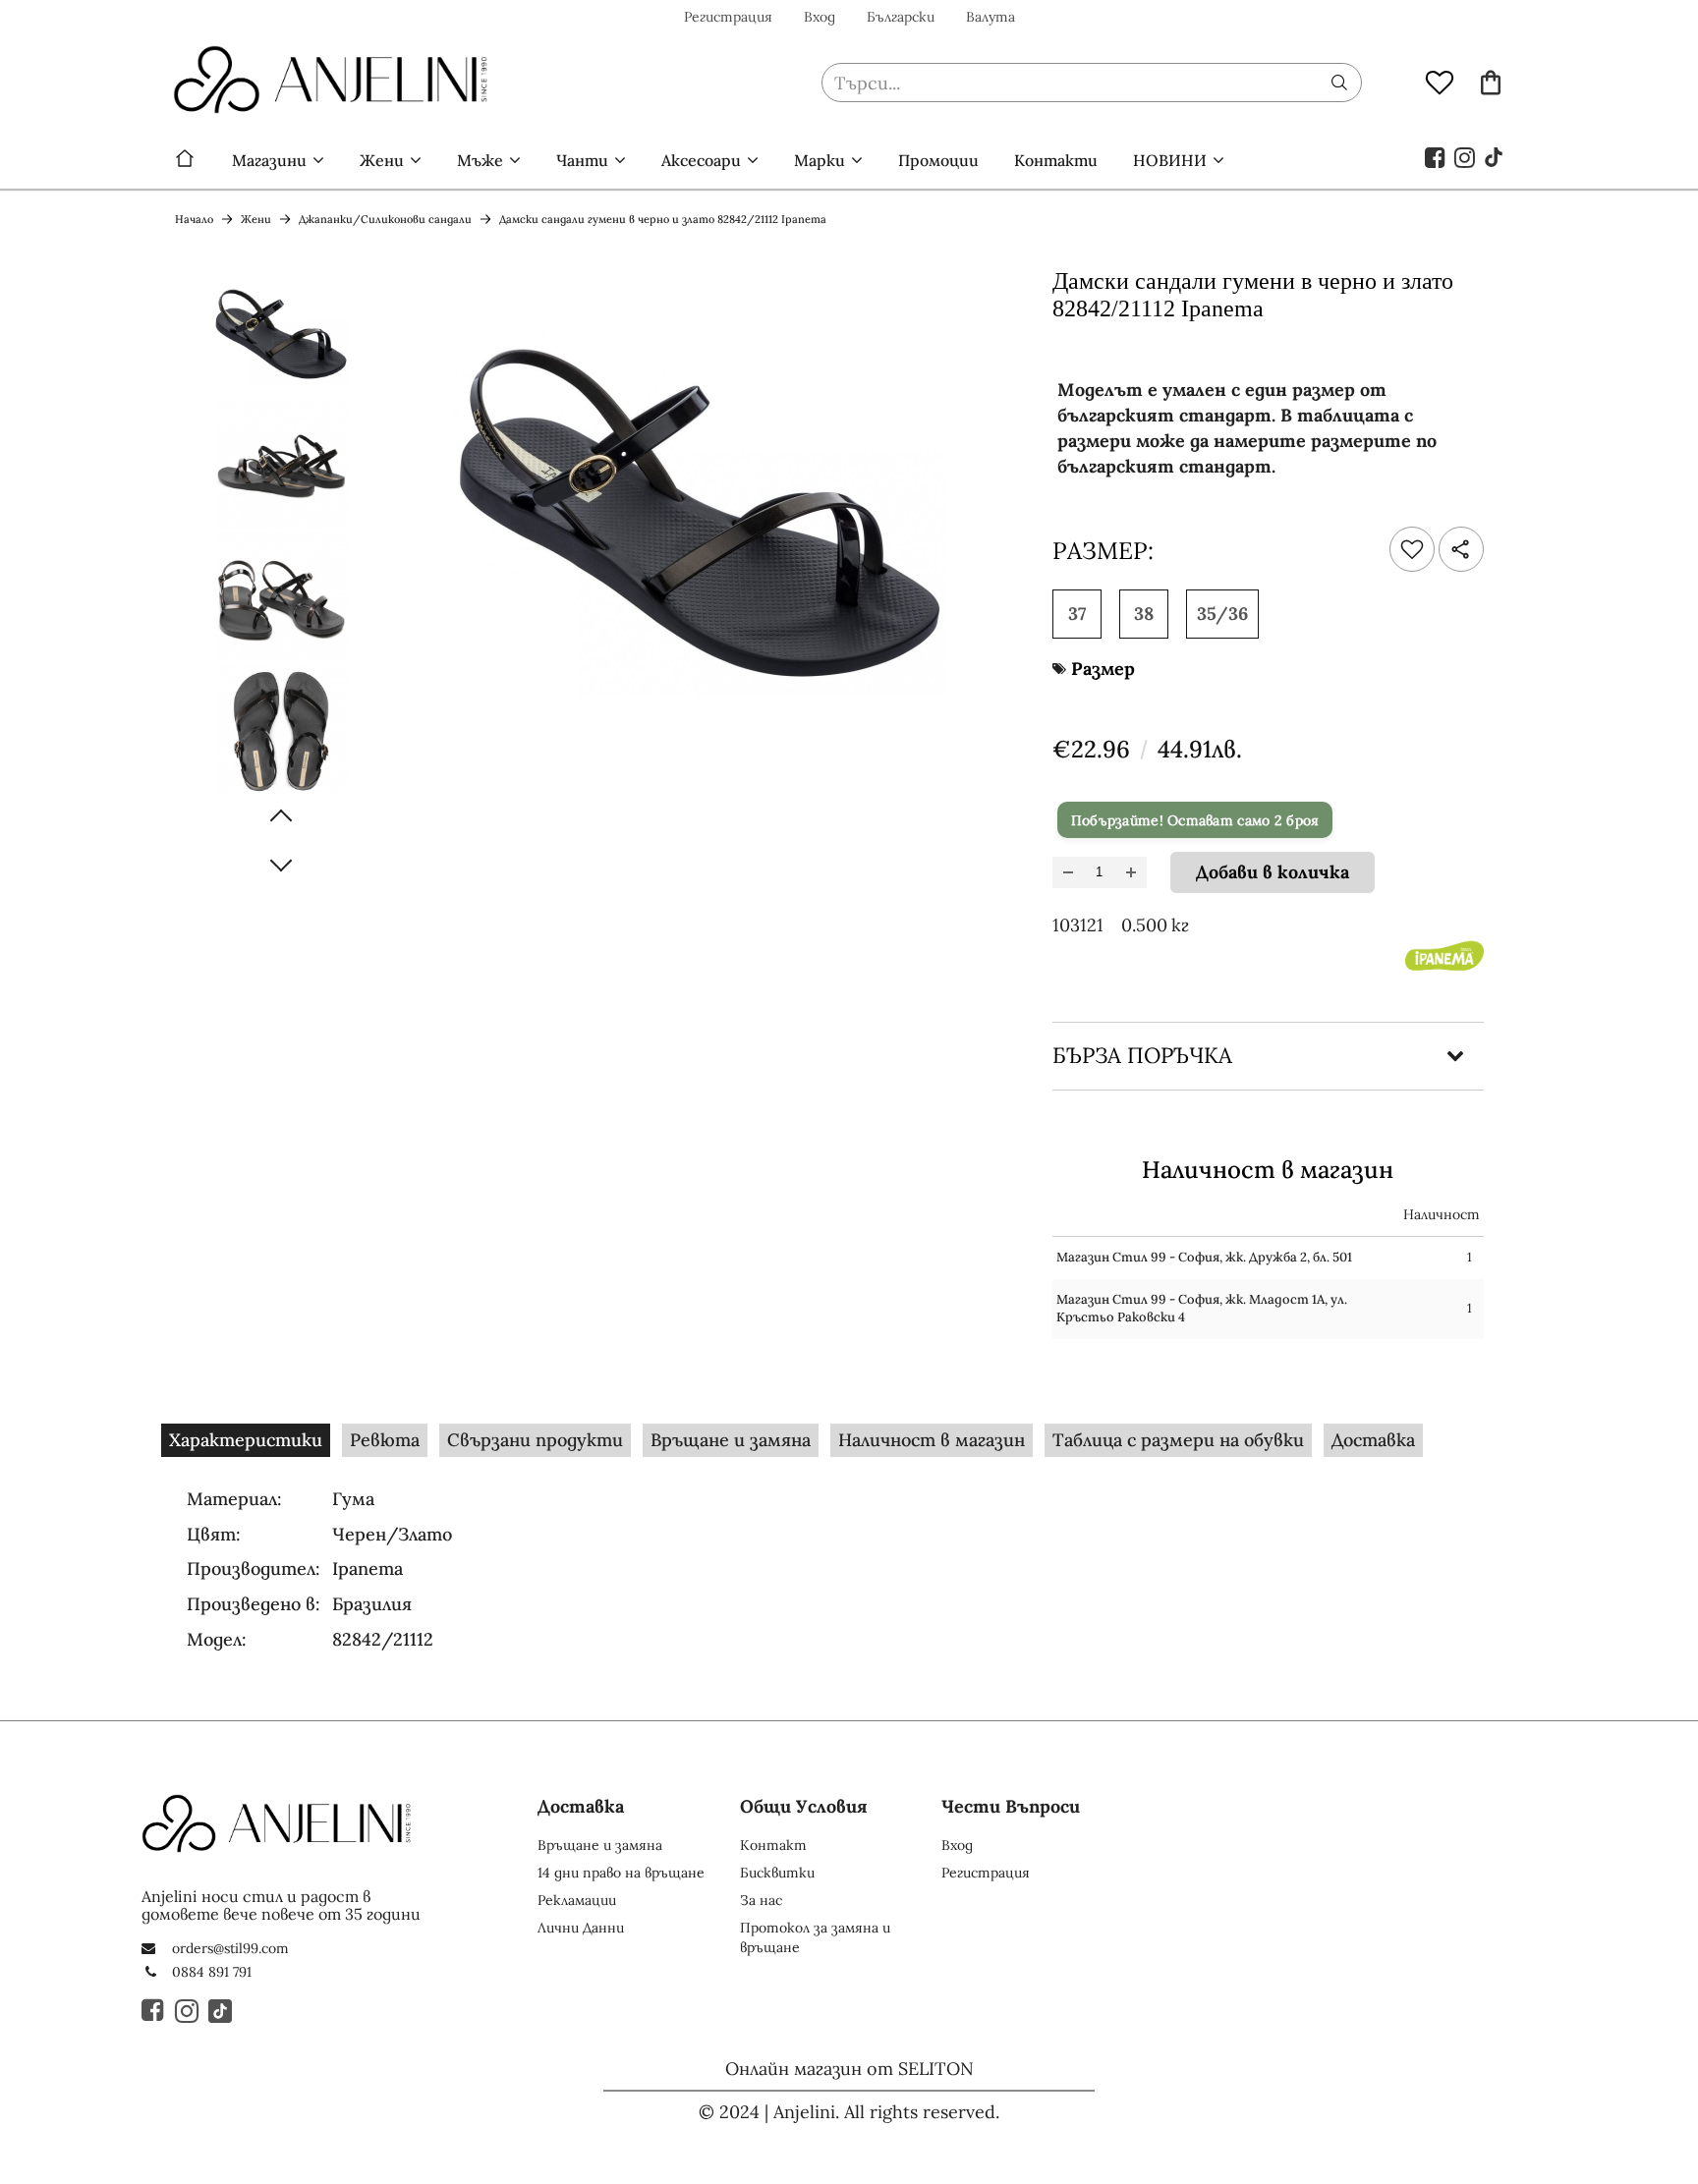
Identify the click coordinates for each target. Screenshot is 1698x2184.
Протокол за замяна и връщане (815, 1937)
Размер (1103, 669)
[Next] (281, 865)
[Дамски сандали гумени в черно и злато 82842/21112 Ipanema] (281, 331)
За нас (761, 1900)
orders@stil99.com (230, 1948)
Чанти (582, 160)
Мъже (480, 160)
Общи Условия (804, 1806)
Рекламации (577, 1900)
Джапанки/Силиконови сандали (385, 219)
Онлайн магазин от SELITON (849, 2069)
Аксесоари (701, 160)
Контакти (1056, 160)
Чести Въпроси (1011, 1806)
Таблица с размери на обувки (1178, 1440)
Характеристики (246, 1440)
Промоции (938, 160)
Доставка (1373, 1440)
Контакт (773, 1845)
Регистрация (728, 17)
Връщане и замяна (731, 1440)
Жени (382, 160)
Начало (185, 160)
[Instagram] (1465, 156)
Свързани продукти (535, 1440)
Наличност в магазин (932, 1440)
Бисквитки (777, 1873)
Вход (820, 17)
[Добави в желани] (1412, 549)
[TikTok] (1495, 156)
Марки (820, 160)
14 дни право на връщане (621, 1873)
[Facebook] (1436, 156)
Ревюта (385, 1440)
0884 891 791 (212, 1972)
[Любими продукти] (1440, 82)
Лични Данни (581, 1928)
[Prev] (281, 816)
